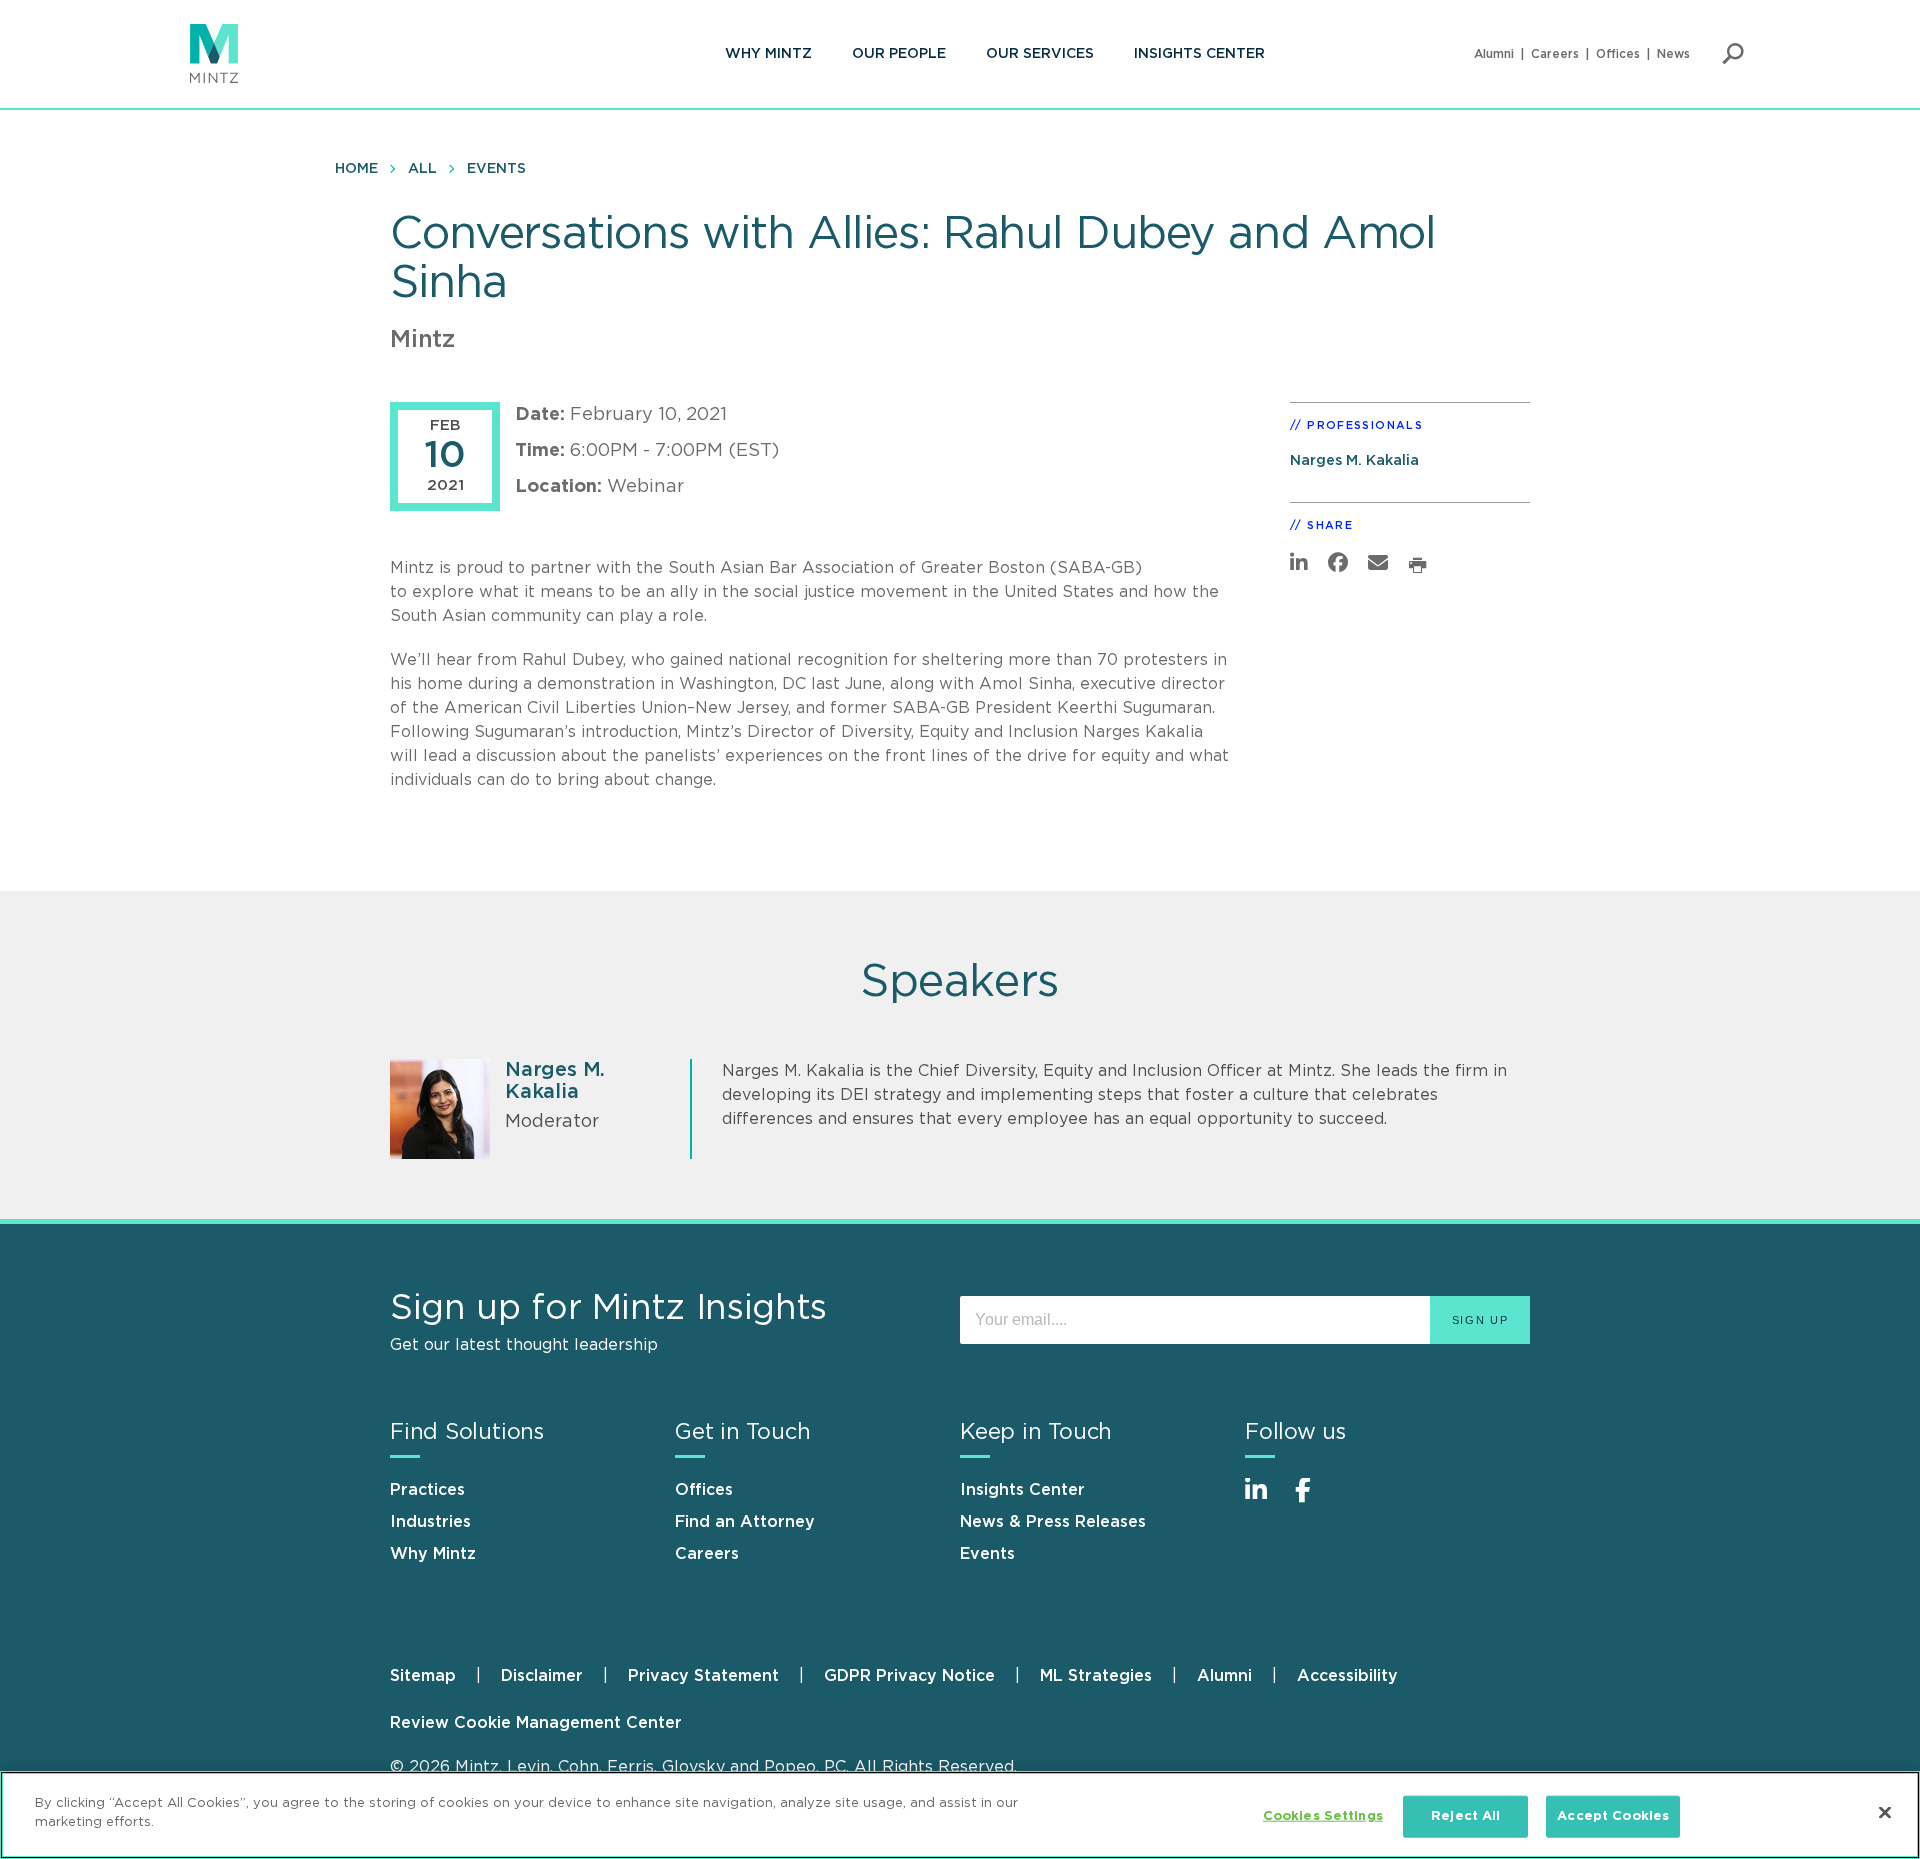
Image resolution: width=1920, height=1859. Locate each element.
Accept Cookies (1613, 1816)
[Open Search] (1733, 54)
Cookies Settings (1323, 1816)
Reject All (1465, 1816)
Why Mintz (768, 54)
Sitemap (423, 1676)
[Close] (1885, 1812)
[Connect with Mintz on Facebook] (1315, 1500)
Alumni (1494, 54)
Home (356, 169)
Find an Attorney (745, 1522)
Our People (899, 54)
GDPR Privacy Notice (909, 1676)
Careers (1555, 54)
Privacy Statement (703, 1676)
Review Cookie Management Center (536, 1723)
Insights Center (1199, 54)
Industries (430, 1522)
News (1673, 54)
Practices (427, 1490)
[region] (960, 1815)
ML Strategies (1096, 1676)
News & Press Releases (1053, 1522)
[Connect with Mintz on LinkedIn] (1265, 1500)
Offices (1618, 54)
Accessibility (1347, 1676)
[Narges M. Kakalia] (440, 1109)
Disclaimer (542, 1676)
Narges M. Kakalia (1354, 460)
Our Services (1040, 54)
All (422, 169)
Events (496, 169)
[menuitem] (768, 54)
